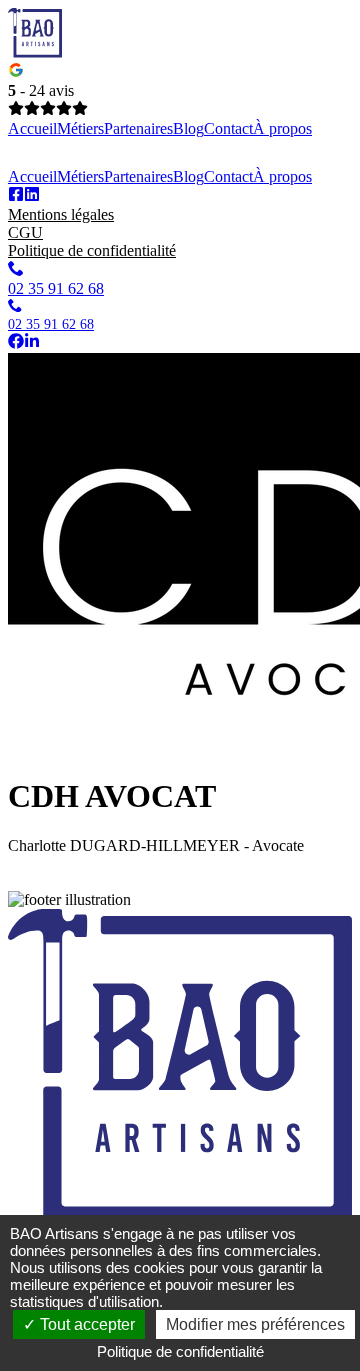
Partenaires (138, 128)
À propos (282, 128)
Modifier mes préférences (255, 1324)
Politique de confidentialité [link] (180, 1351)
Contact (228, 128)
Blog (188, 128)
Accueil (32, 128)
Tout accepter (85, 1324)
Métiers (80, 128)
